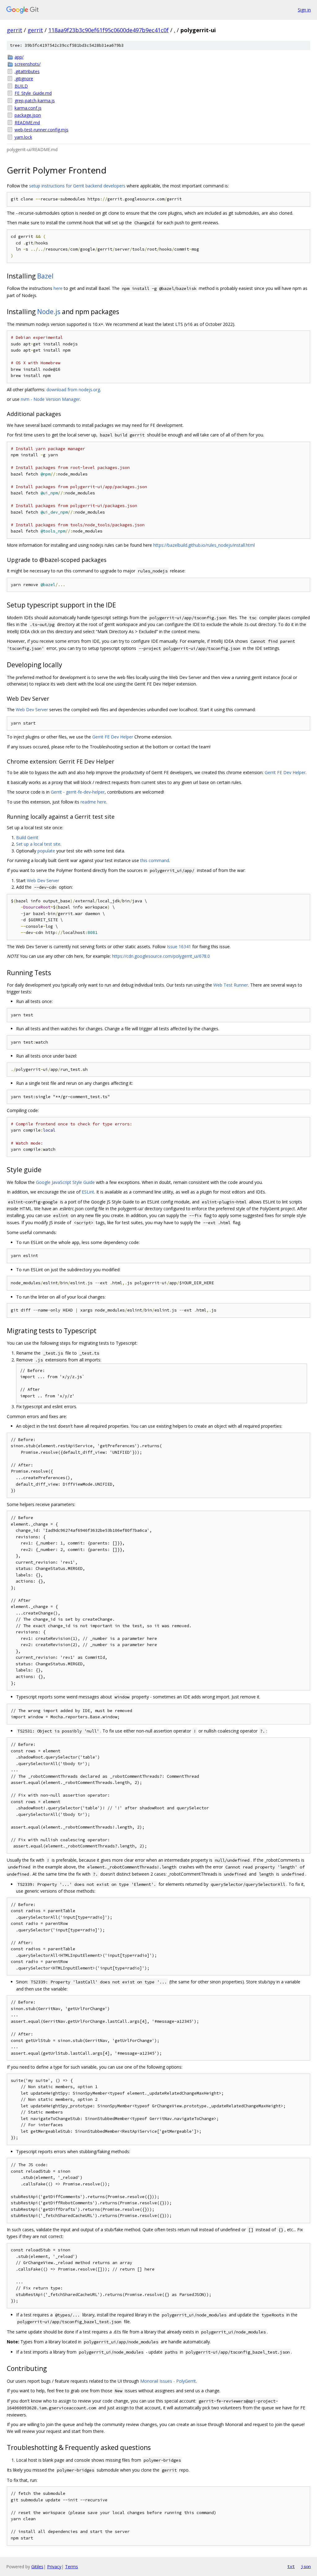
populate (46, 851)
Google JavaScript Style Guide (65, 1182)
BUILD (21, 86)
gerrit (15, 30)
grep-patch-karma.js (35, 101)
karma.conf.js (28, 108)
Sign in (304, 10)
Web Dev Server (32, 710)
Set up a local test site (38, 844)
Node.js (49, 312)
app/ (19, 57)
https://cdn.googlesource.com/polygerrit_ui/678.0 (161, 956)
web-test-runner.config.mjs (41, 130)
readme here (93, 802)
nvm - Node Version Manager (50, 399)
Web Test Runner (231, 985)
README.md (27, 123)
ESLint (88, 1192)
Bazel (45, 276)
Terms (72, 2567)
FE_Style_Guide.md (33, 93)
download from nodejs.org (73, 390)
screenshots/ (28, 64)
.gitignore (24, 79)
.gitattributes (27, 71)
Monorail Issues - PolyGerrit (168, 2381)
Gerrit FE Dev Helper (113, 737)
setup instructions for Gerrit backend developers (77, 186)
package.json (28, 115)
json (306, 2566)
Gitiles (37, 2567)
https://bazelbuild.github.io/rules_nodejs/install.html (204, 545)
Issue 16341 (179, 946)
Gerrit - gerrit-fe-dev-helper (78, 792)
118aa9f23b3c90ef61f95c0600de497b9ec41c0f (109, 30)
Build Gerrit (27, 837)
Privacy (54, 2567)
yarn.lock (23, 137)
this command (155, 860)
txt (291, 2566)
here (58, 288)
